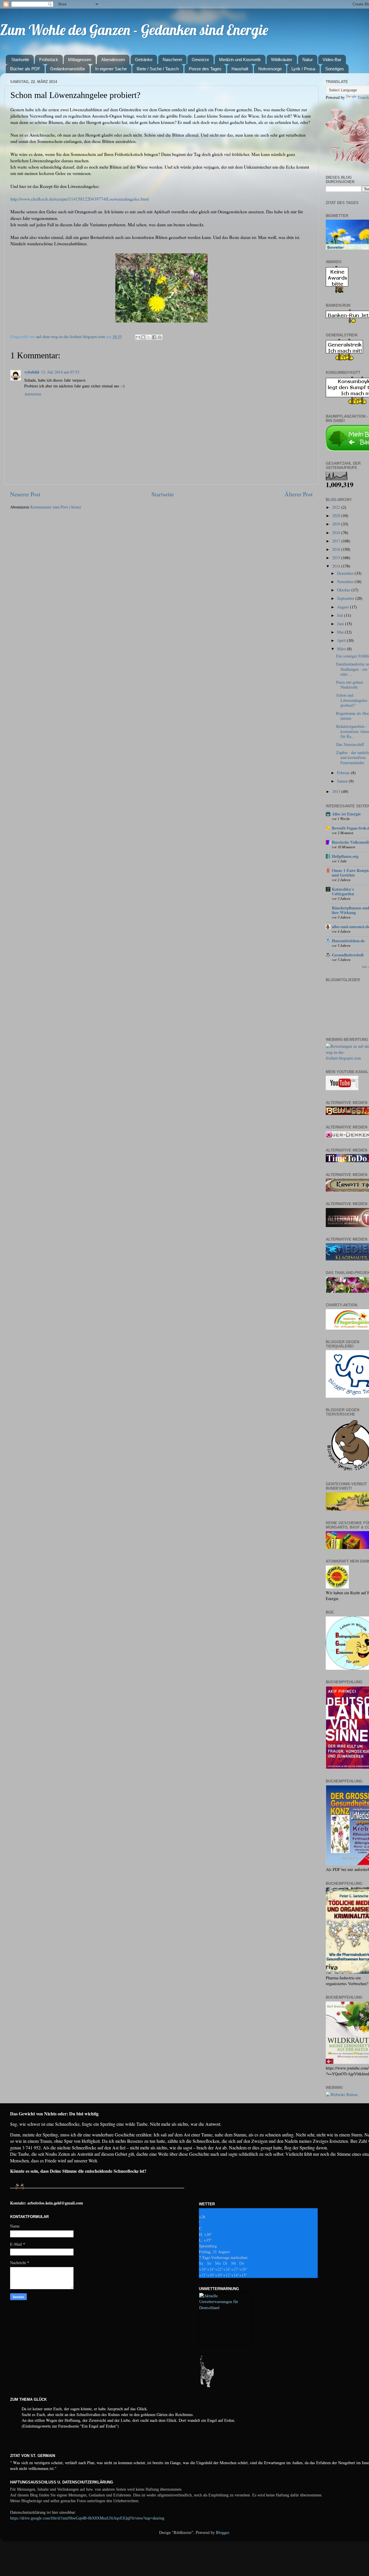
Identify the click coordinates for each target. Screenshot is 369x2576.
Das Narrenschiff (350, 744)
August (343, 607)
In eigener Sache (111, 69)
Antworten (33, 394)
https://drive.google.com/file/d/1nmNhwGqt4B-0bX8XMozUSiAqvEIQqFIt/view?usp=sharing (87, 2518)
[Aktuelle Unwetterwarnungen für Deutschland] (225, 2308)
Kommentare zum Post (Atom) (56, 507)
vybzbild (32, 372)
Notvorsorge (270, 69)
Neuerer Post (25, 494)
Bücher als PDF (25, 69)
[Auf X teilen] (149, 337)
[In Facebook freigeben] (154, 337)
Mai (341, 632)
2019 (337, 524)
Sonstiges (335, 69)
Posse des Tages (205, 69)
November (346, 582)
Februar (344, 773)
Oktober (344, 590)
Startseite (20, 60)
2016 (337, 549)
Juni (341, 624)
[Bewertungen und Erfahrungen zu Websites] (342, 2094)
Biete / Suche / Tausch (158, 69)
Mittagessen (80, 60)
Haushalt (240, 69)
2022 (337, 507)
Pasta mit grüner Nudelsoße (350, 685)
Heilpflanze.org (345, 856)
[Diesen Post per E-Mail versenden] (138, 337)
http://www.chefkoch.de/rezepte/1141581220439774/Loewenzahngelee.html (80, 199)
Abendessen (113, 60)
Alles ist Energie (346, 814)
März (342, 649)
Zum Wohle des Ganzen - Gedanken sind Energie (134, 30)
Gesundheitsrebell (348, 955)
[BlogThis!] (143, 337)
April (342, 640)
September (346, 598)
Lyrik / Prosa (303, 69)
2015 (337, 558)
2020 (337, 516)
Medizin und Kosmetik (240, 60)
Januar (343, 781)
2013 (337, 791)
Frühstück (49, 60)
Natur (308, 60)
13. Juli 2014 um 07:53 (60, 372)
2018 (337, 533)
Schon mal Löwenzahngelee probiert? (352, 700)
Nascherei (172, 60)
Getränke (144, 60)
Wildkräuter (282, 60)
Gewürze (200, 60)
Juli (341, 615)
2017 (337, 541)
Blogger (222, 2532)
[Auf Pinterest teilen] (160, 337)
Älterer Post (299, 494)
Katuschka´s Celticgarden (343, 891)
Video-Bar (332, 60)
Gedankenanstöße (68, 69)
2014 (337, 566)
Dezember (346, 573)
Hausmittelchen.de (348, 941)
